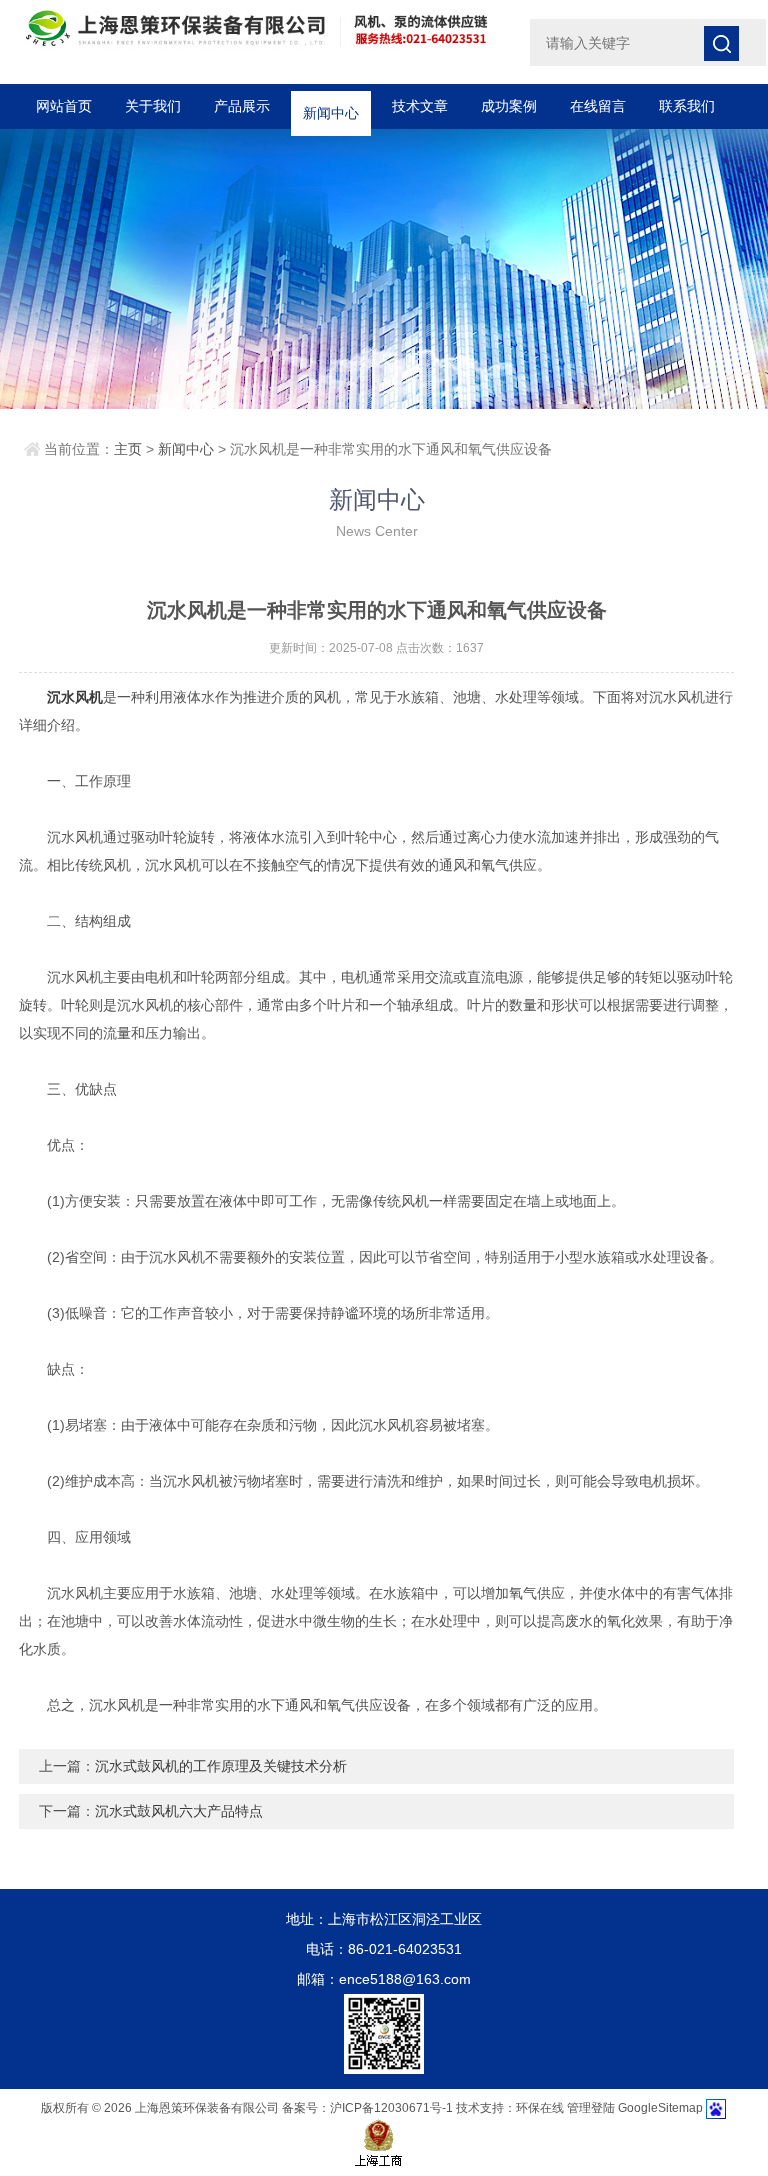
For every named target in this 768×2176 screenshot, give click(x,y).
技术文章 (420, 106)
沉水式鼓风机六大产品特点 (179, 1811)
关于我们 (153, 106)
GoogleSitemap (660, 2108)
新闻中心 (331, 106)
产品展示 (242, 106)
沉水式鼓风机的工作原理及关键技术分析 (221, 1766)
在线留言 (598, 106)
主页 (128, 449)
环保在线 (540, 2108)
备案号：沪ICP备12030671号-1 (367, 2108)
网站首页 (64, 106)
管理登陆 (591, 2108)
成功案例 (509, 106)
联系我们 (687, 106)
